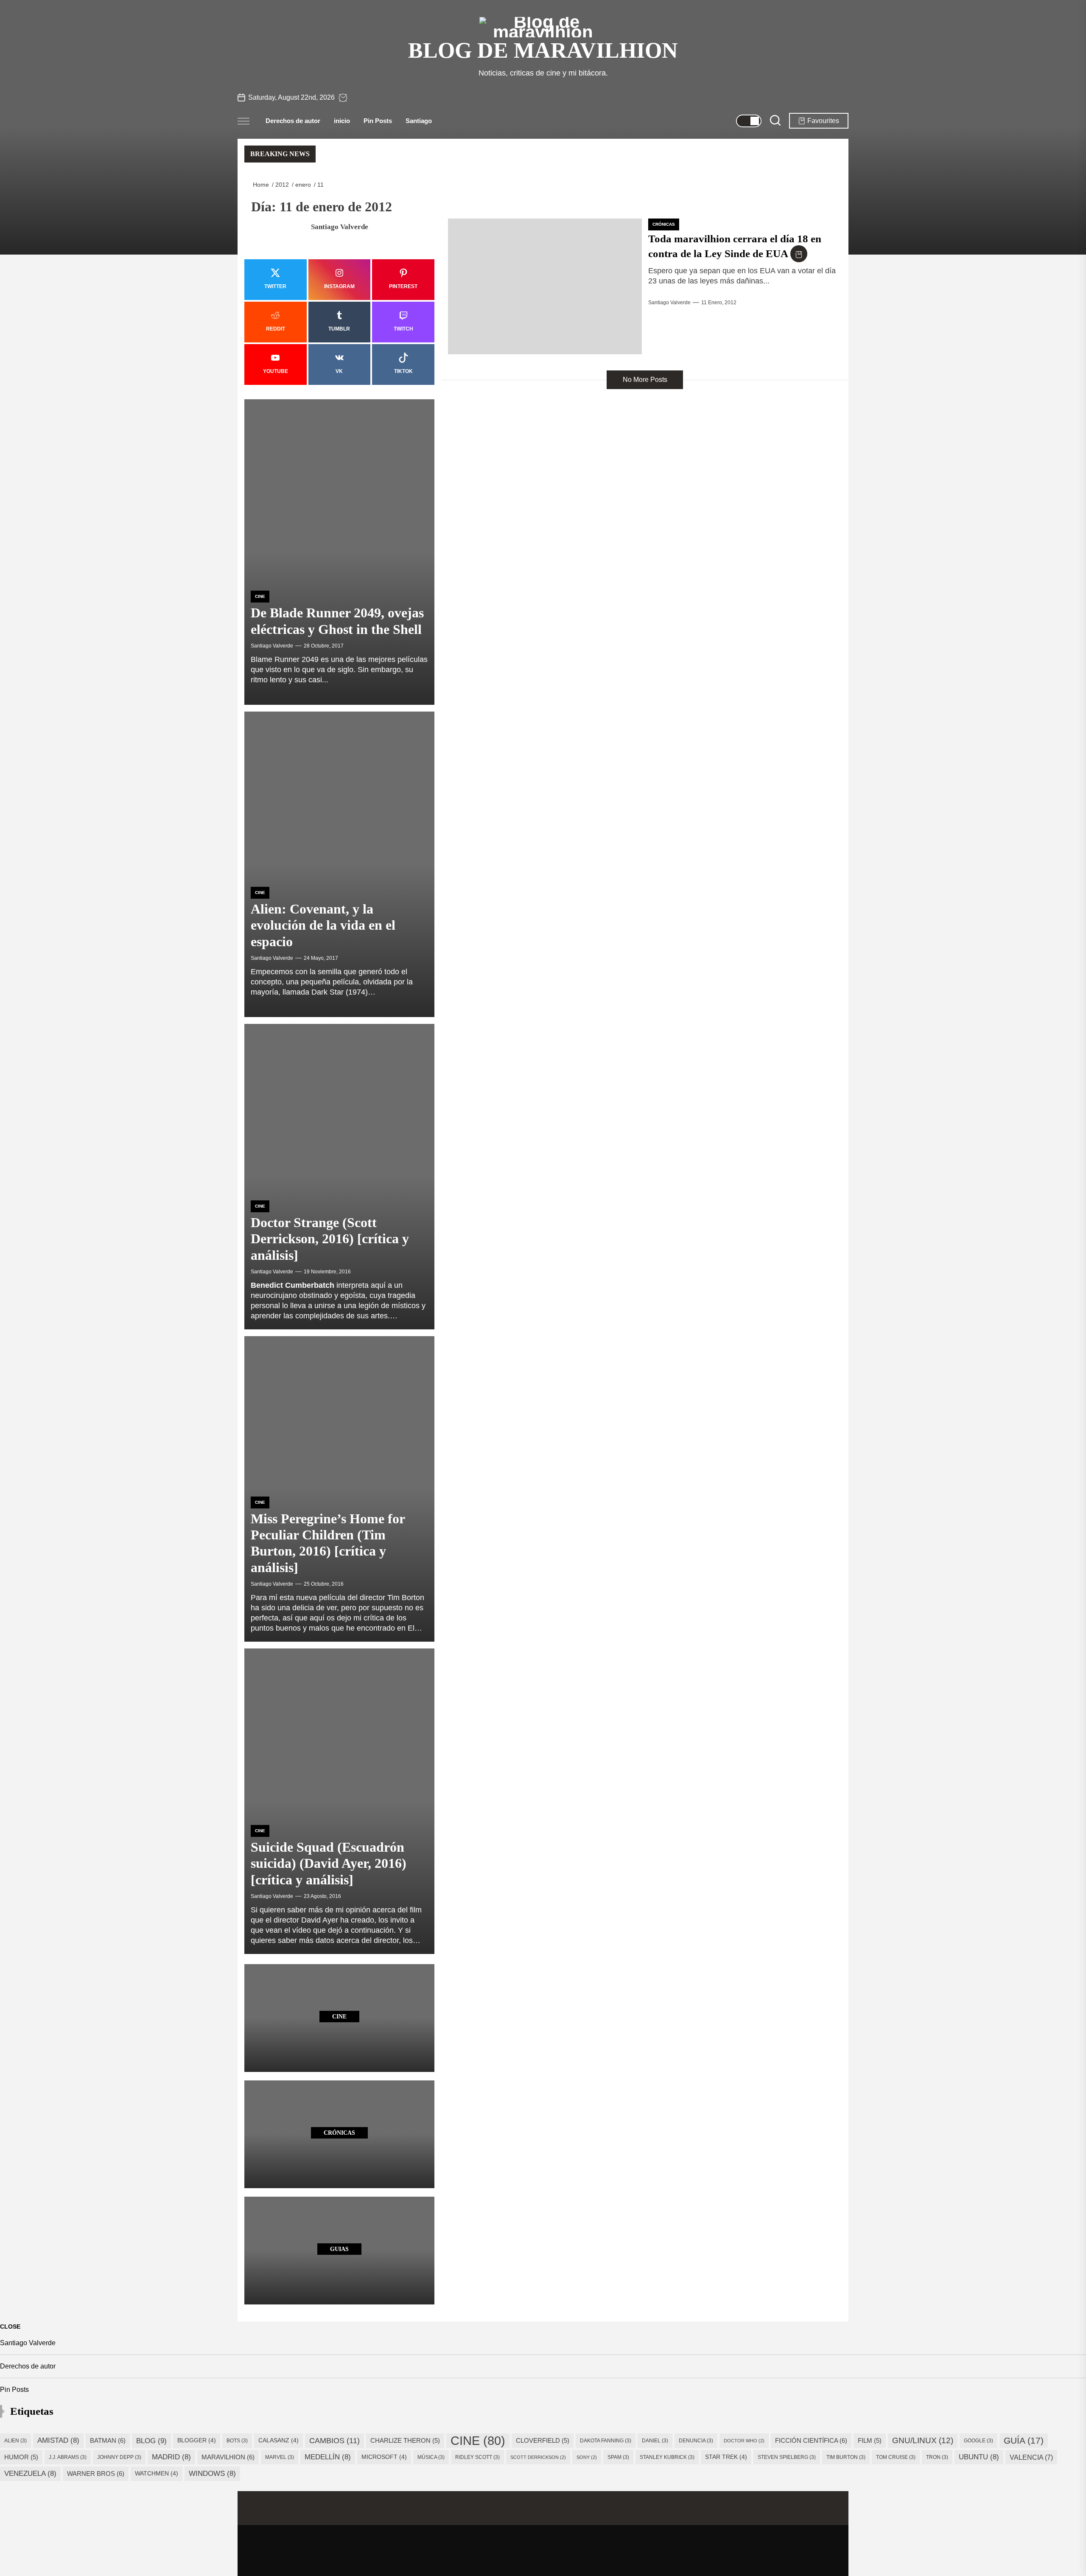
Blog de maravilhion (543, 50)
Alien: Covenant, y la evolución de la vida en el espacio (323, 925)
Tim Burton (846, 2457)
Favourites (823, 121)
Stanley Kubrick (667, 2457)
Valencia (1031, 2457)
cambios (334, 2440)
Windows (212, 2474)
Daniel (655, 2441)
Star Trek (726, 2457)
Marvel (280, 2457)
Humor (21, 2457)
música (431, 2457)
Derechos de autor (293, 121)
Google (978, 2441)
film (870, 2441)
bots (237, 2441)
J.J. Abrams (68, 2457)
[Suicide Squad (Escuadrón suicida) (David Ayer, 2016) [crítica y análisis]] (339, 1801)
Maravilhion (228, 2457)
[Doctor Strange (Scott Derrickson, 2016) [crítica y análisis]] (339, 1177)
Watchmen (157, 2474)
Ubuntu (979, 2457)
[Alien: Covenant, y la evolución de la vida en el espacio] (339, 864)
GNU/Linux (923, 2440)
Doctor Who (744, 2441)
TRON (937, 2457)
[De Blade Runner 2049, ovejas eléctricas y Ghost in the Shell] (339, 552)
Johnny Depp (119, 2457)
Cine (260, 596)
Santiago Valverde (669, 303)
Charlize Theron (405, 2441)
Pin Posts (378, 121)
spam (618, 2457)
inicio (342, 121)
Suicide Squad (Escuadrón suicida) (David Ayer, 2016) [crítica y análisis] (329, 1863)
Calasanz (278, 2440)
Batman (108, 2440)
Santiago (419, 121)
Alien (15, 2441)
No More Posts (645, 380)
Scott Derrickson (538, 2457)
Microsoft (384, 2457)
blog (151, 2441)
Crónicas (664, 224)
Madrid (171, 2457)
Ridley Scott (477, 2457)
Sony (587, 2457)
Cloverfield (543, 2441)
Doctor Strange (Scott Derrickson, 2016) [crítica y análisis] (330, 1239)
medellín (328, 2457)
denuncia (696, 2441)
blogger (197, 2440)
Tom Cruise (896, 2457)
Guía (1024, 2440)
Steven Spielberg (787, 2457)
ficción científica (811, 2440)
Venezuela (30, 2474)
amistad (58, 2440)
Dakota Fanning (606, 2441)
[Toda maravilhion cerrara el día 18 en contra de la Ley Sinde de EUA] (545, 286)
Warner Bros (96, 2474)
